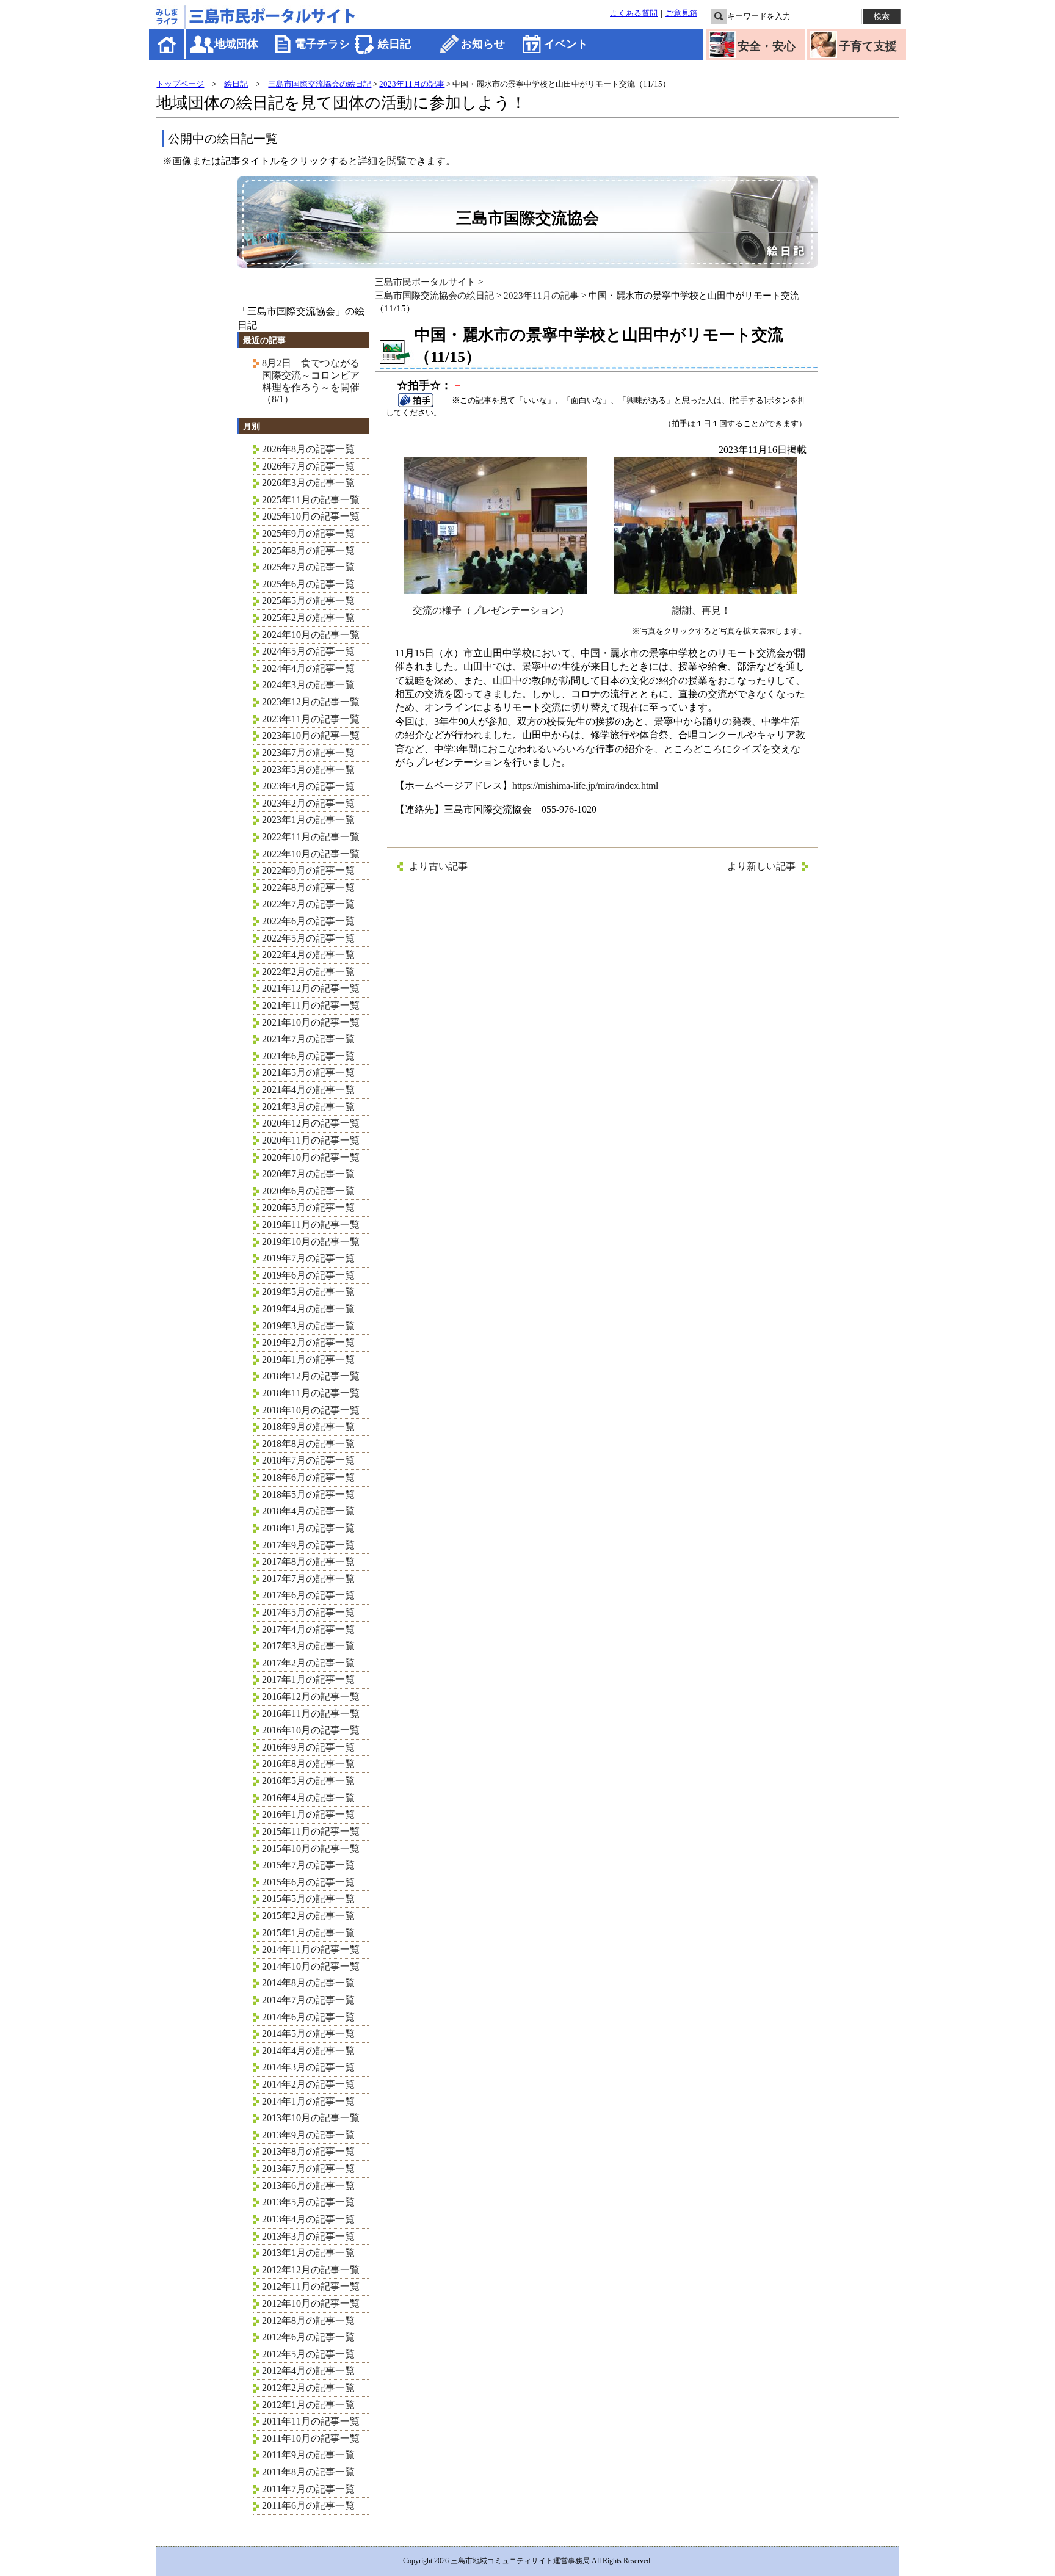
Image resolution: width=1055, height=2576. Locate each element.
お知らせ (483, 44)
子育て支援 (868, 46)
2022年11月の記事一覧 (311, 837)
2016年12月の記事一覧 (311, 1696)
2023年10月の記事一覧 (311, 735)
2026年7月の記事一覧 (308, 466)
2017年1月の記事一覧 (308, 1679)
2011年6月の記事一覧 (308, 2505)
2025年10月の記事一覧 (311, 516)
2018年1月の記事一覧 (308, 1528)
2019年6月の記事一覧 (308, 1275)
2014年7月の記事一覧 (308, 2000)
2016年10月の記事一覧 (311, 1730)
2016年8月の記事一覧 (308, 1764)
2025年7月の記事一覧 (308, 567)
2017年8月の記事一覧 (308, 1562)
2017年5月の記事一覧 (308, 1612)
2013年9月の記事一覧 (308, 2135)
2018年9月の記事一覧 (308, 1427)
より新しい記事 (761, 866)
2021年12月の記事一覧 (311, 988)
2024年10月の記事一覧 (311, 635)
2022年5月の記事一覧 (308, 938)
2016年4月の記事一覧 (308, 1798)
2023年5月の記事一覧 (308, 770)
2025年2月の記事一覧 (308, 618)
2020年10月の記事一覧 (311, 1157)
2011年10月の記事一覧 (311, 2438)
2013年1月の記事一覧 (308, 2253)
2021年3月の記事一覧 (308, 1107)
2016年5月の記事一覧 (308, 1781)
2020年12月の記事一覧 (311, 1123)
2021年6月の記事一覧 (308, 1056)
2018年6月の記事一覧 (308, 1477)
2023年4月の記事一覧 (308, 786)
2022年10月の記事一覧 (311, 854)
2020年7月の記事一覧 (308, 1174)
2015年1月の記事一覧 (308, 1933)
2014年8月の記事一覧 (308, 1983)
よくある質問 (634, 13)
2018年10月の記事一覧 (311, 1410)
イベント (566, 44)
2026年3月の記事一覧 (308, 483)
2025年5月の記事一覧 (308, 600)
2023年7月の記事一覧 (308, 753)
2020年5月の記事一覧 (308, 1207)
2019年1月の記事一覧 (308, 1359)
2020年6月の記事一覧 (308, 1191)
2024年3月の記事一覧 (308, 685)
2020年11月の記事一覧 (311, 1140)
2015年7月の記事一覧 (308, 1865)
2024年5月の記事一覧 (308, 651)
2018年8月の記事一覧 (308, 1444)
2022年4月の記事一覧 (308, 955)
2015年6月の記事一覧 (308, 1882)
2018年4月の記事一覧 (308, 1511)
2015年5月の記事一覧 (308, 1899)
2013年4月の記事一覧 (308, 2219)
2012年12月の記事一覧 (311, 2270)
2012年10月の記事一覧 (311, 2303)
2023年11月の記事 (412, 84)
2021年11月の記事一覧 (311, 1005)
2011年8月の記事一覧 (308, 2472)
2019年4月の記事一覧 (308, 1309)
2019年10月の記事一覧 (311, 1242)
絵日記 (394, 44)
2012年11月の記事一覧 (311, 2286)
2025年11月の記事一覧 (311, 500)
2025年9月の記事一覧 (308, 533)
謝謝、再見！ (702, 610)
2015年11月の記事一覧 (311, 1831)
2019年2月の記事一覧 (308, 1342)
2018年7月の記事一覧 (308, 1460)
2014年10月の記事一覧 (311, 1966)
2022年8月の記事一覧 (308, 887)
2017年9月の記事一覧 (308, 1545)
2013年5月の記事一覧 (308, 2202)
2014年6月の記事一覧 (308, 2017)
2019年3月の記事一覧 (308, 1326)
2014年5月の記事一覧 (308, 2034)
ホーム (168, 44)
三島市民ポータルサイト (425, 282)
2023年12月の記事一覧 (311, 702)
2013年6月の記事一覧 (308, 2186)
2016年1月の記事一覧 (308, 1814)
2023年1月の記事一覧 (308, 820)
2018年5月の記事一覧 (308, 1494)
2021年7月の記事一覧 (308, 1039)
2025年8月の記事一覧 (308, 550)
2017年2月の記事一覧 (308, 1663)
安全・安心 (767, 46)
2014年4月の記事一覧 (308, 2051)
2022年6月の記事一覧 (308, 921)
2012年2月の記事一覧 (308, 2388)
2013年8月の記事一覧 (308, 2151)
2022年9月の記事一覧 (308, 870)
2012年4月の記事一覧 (308, 2371)
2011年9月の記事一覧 (308, 2455)
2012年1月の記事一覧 (308, 2405)
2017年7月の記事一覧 (308, 1579)
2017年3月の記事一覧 (308, 1646)
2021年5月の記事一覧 (308, 1072)
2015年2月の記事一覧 (308, 1916)
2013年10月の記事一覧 (311, 2118)
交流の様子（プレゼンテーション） (491, 610)
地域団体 (236, 44)
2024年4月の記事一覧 (308, 668)
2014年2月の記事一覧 (308, 2084)
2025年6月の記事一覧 (308, 584)
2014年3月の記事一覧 (308, 2067)
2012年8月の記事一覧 (308, 2320)
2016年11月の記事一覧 (311, 1714)
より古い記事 (438, 866)
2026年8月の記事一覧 (308, 449)
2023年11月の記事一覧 (311, 719)
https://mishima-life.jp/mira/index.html (585, 785)
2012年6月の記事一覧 (308, 2337)
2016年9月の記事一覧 (308, 1747)
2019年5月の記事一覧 (308, 1292)
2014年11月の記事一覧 (311, 1949)
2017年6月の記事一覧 (308, 1595)
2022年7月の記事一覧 (308, 904)
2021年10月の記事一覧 (311, 1022)
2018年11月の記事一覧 (311, 1393)
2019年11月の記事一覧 (311, 1225)
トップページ (180, 84)
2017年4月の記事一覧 (308, 1629)
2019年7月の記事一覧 (308, 1258)
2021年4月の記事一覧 (308, 1090)
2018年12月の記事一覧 (311, 1376)
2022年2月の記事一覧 (308, 972)
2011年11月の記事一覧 (311, 2421)
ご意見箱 (681, 13)
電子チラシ (322, 44)
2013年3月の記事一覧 (308, 2236)
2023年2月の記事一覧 (308, 803)
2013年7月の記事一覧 (308, 2168)
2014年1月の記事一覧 (308, 2101)
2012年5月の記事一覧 (308, 2354)
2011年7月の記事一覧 (308, 2489)
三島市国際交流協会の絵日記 (320, 84)
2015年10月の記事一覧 (311, 1849)
